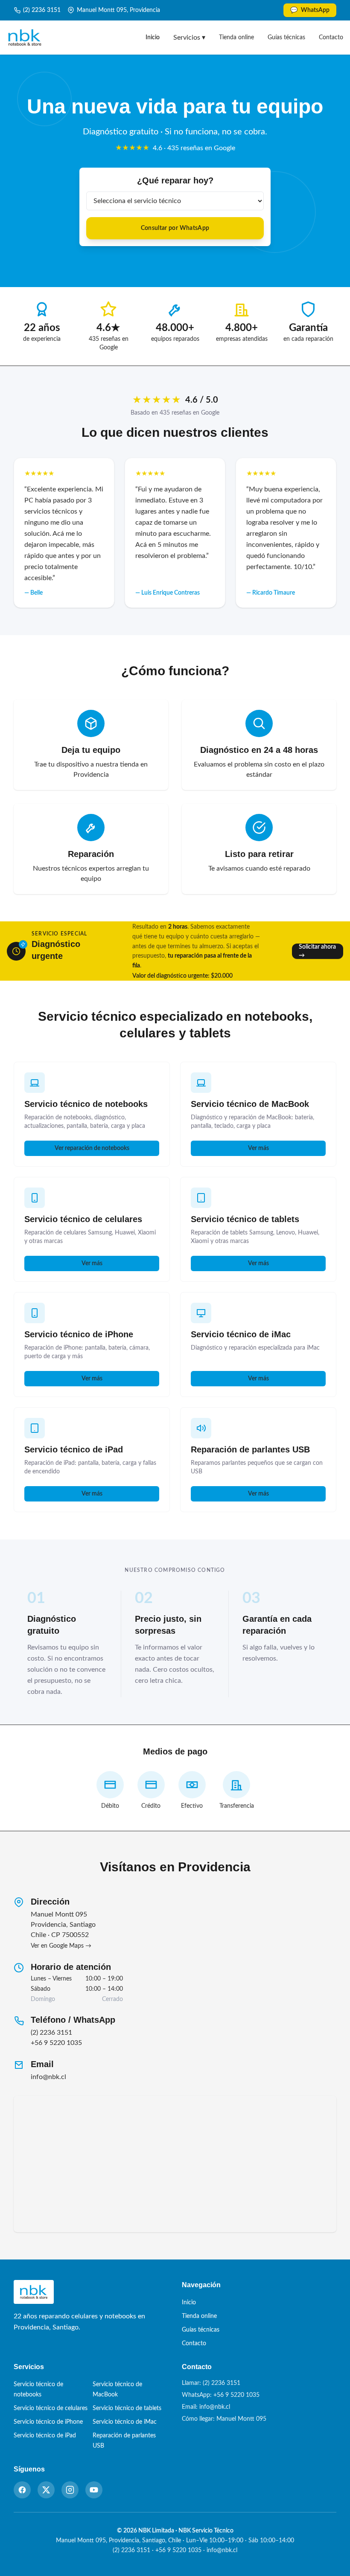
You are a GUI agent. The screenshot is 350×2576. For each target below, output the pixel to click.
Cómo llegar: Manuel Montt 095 (224, 2419)
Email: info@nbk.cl (206, 2407)
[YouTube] (94, 2490)
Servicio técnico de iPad (74, 1449)
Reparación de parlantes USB (250, 1449)
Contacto (331, 38)
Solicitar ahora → (317, 951)
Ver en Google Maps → (61, 1946)
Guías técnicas (286, 38)
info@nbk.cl (48, 2077)
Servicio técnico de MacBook (250, 1104)
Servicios (189, 38)
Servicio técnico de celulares (83, 1219)
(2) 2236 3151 (42, 10)
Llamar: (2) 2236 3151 (211, 2383)
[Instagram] (70, 2490)
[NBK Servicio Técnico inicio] (25, 38)
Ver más (258, 1148)
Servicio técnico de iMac (241, 1334)
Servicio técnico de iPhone (79, 1334)
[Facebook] (22, 2490)
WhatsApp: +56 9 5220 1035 (221, 2395)
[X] (46, 2490)
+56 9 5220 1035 (56, 2043)
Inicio (153, 38)
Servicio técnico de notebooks (86, 1104)
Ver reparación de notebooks (92, 1148)
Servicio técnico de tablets (245, 1219)
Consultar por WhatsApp (175, 228)
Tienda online (236, 38)
